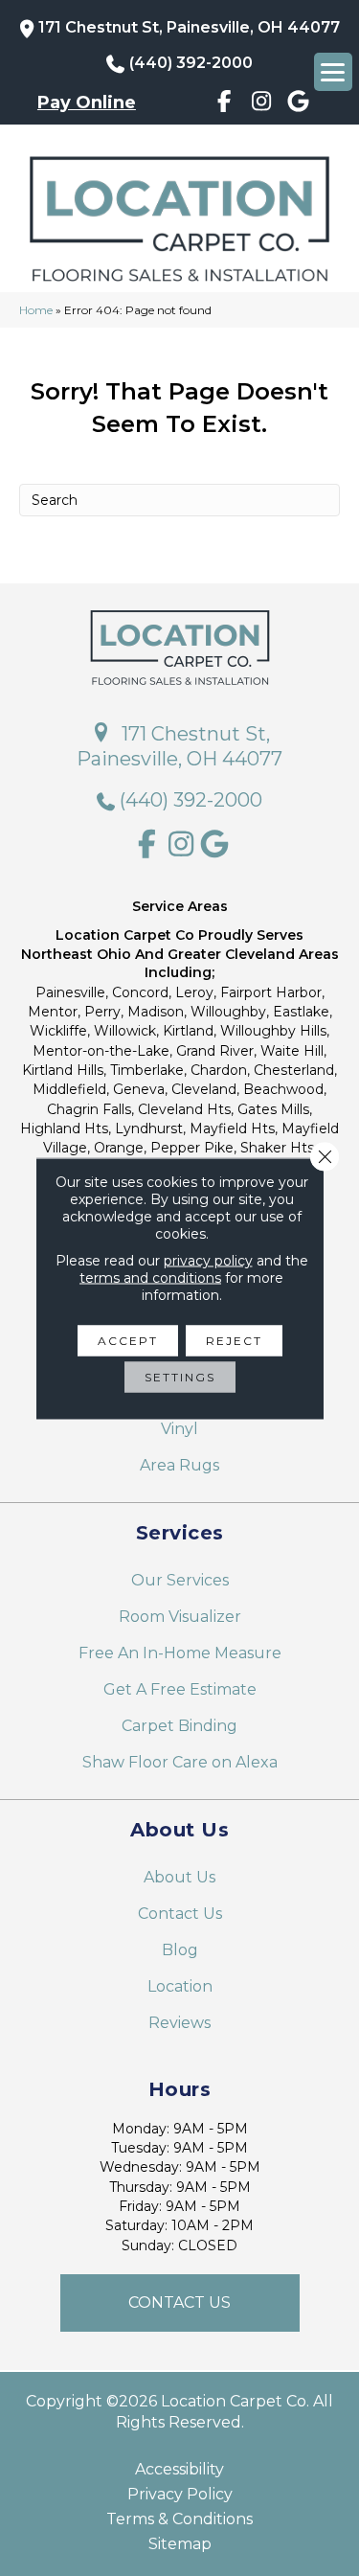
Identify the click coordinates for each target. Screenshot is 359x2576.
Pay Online (87, 103)
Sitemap (180, 2544)
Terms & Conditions (179, 2519)
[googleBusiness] (298, 104)
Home (36, 310)
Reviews (179, 2023)
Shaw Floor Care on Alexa (180, 1762)
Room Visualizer (180, 1617)
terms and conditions (150, 1277)
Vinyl (179, 1429)
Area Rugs (179, 1465)
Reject (234, 1340)
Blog (180, 1950)
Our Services (180, 1580)
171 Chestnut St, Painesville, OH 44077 (189, 27)
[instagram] (262, 104)
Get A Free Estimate (180, 1689)
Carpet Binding (179, 1726)
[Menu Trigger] (333, 72)
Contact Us (180, 1914)
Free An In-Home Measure (180, 1653)
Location (180, 1986)
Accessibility (179, 2470)
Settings (180, 1376)
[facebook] (224, 104)
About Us (179, 1877)
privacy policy (208, 1260)
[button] (180, 2303)
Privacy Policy (180, 2495)
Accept (128, 1340)
